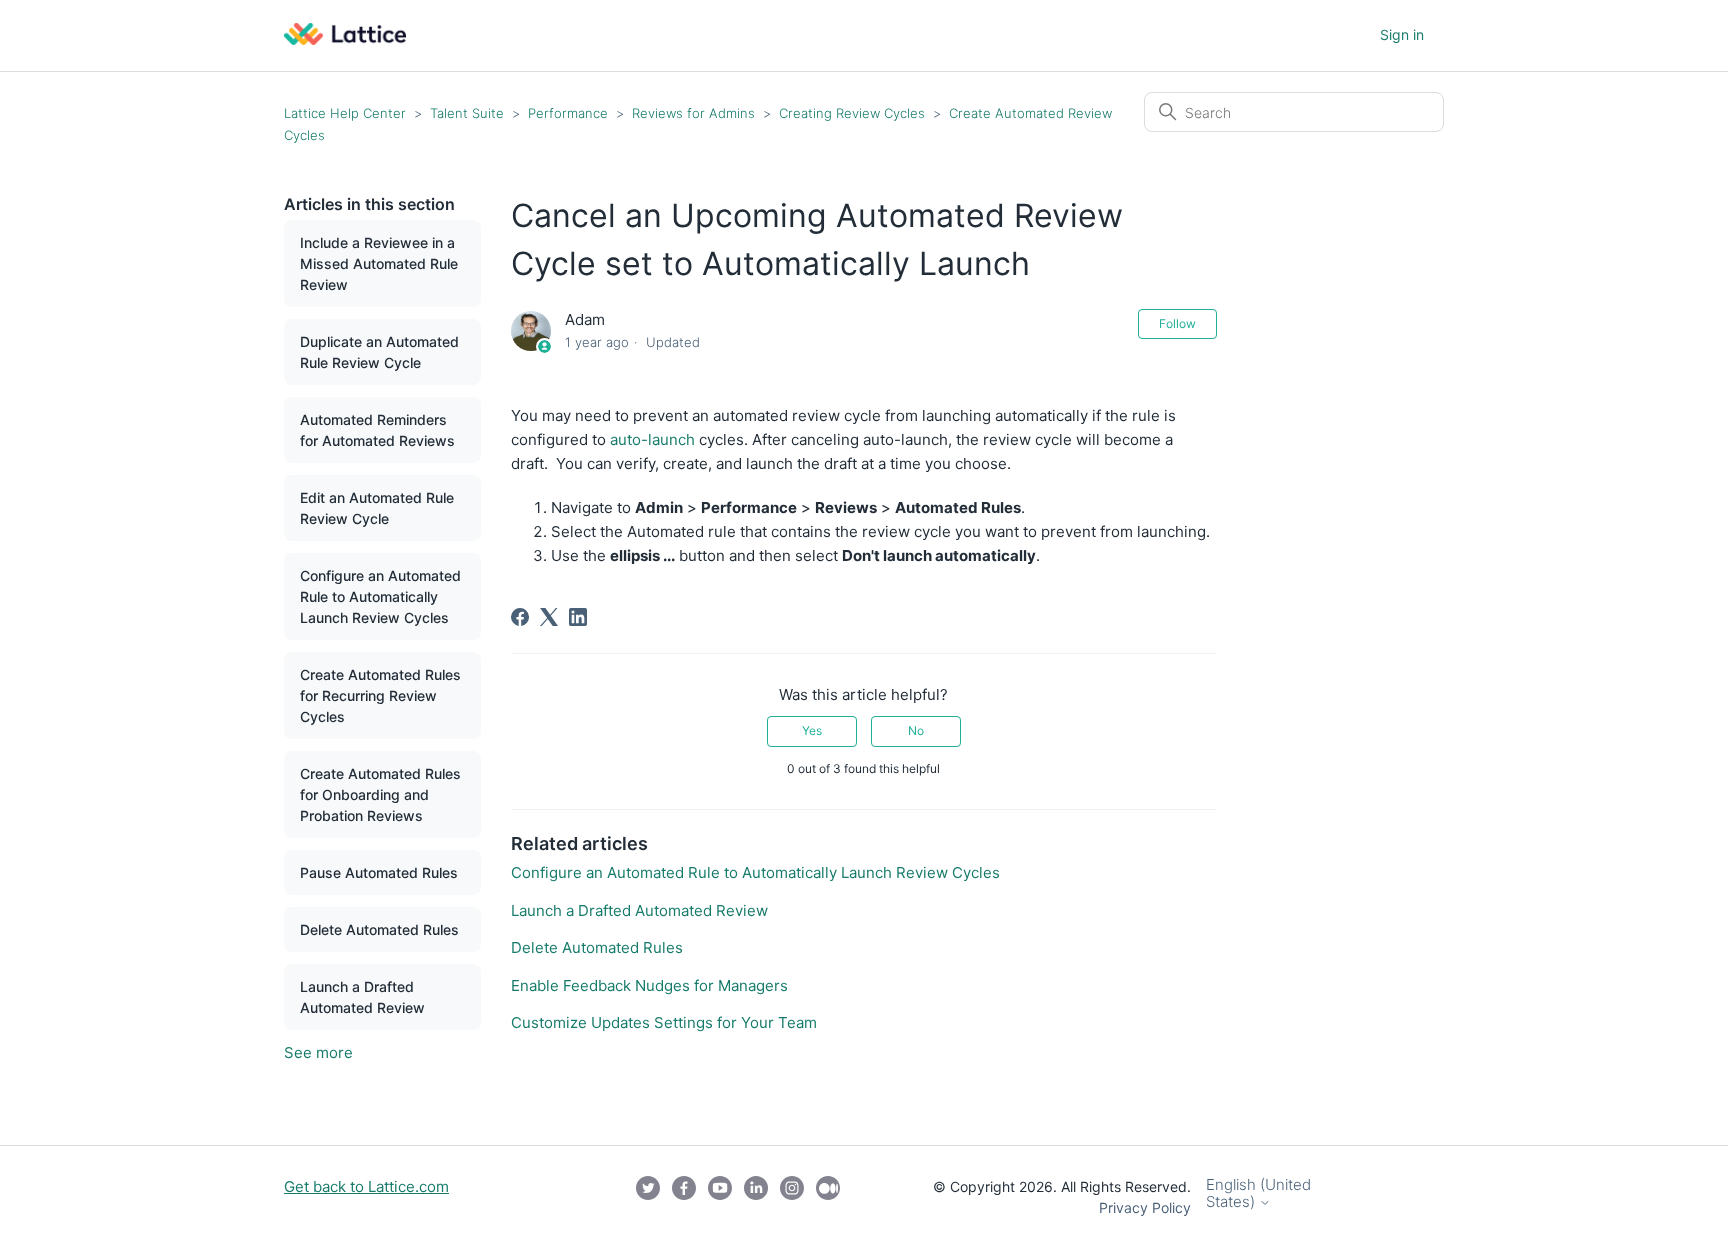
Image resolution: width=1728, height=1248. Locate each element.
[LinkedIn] (578, 617)
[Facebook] (520, 617)
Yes (812, 730)
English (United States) (1258, 1193)
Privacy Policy (1145, 1207)
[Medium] (828, 1197)
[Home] (345, 39)
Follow (1177, 323)
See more (318, 1052)
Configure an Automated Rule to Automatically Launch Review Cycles (380, 596)
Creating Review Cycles (852, 113)
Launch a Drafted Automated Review (362, 997)
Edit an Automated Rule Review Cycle (377, 508)
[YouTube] (720, 1197)
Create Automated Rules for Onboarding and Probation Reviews (380, 794)
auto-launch (652, 439)
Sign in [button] (1402, 34)
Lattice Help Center (345, 113)
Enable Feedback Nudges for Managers (649, 985)
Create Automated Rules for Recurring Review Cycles (380, 695)
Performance (570, 113)
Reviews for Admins (693, 113)
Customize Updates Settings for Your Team (664, 1022)
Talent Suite (469, 113)
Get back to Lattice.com (366, 1186)
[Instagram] (792, 1197)
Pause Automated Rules (379, 872)
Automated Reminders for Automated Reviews (377, 430)
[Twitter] (648, 1197)
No (916, 730)
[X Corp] (549, 617)
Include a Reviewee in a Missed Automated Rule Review (379, 263)
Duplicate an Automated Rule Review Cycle (379, 352)
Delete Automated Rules (379, 929)
